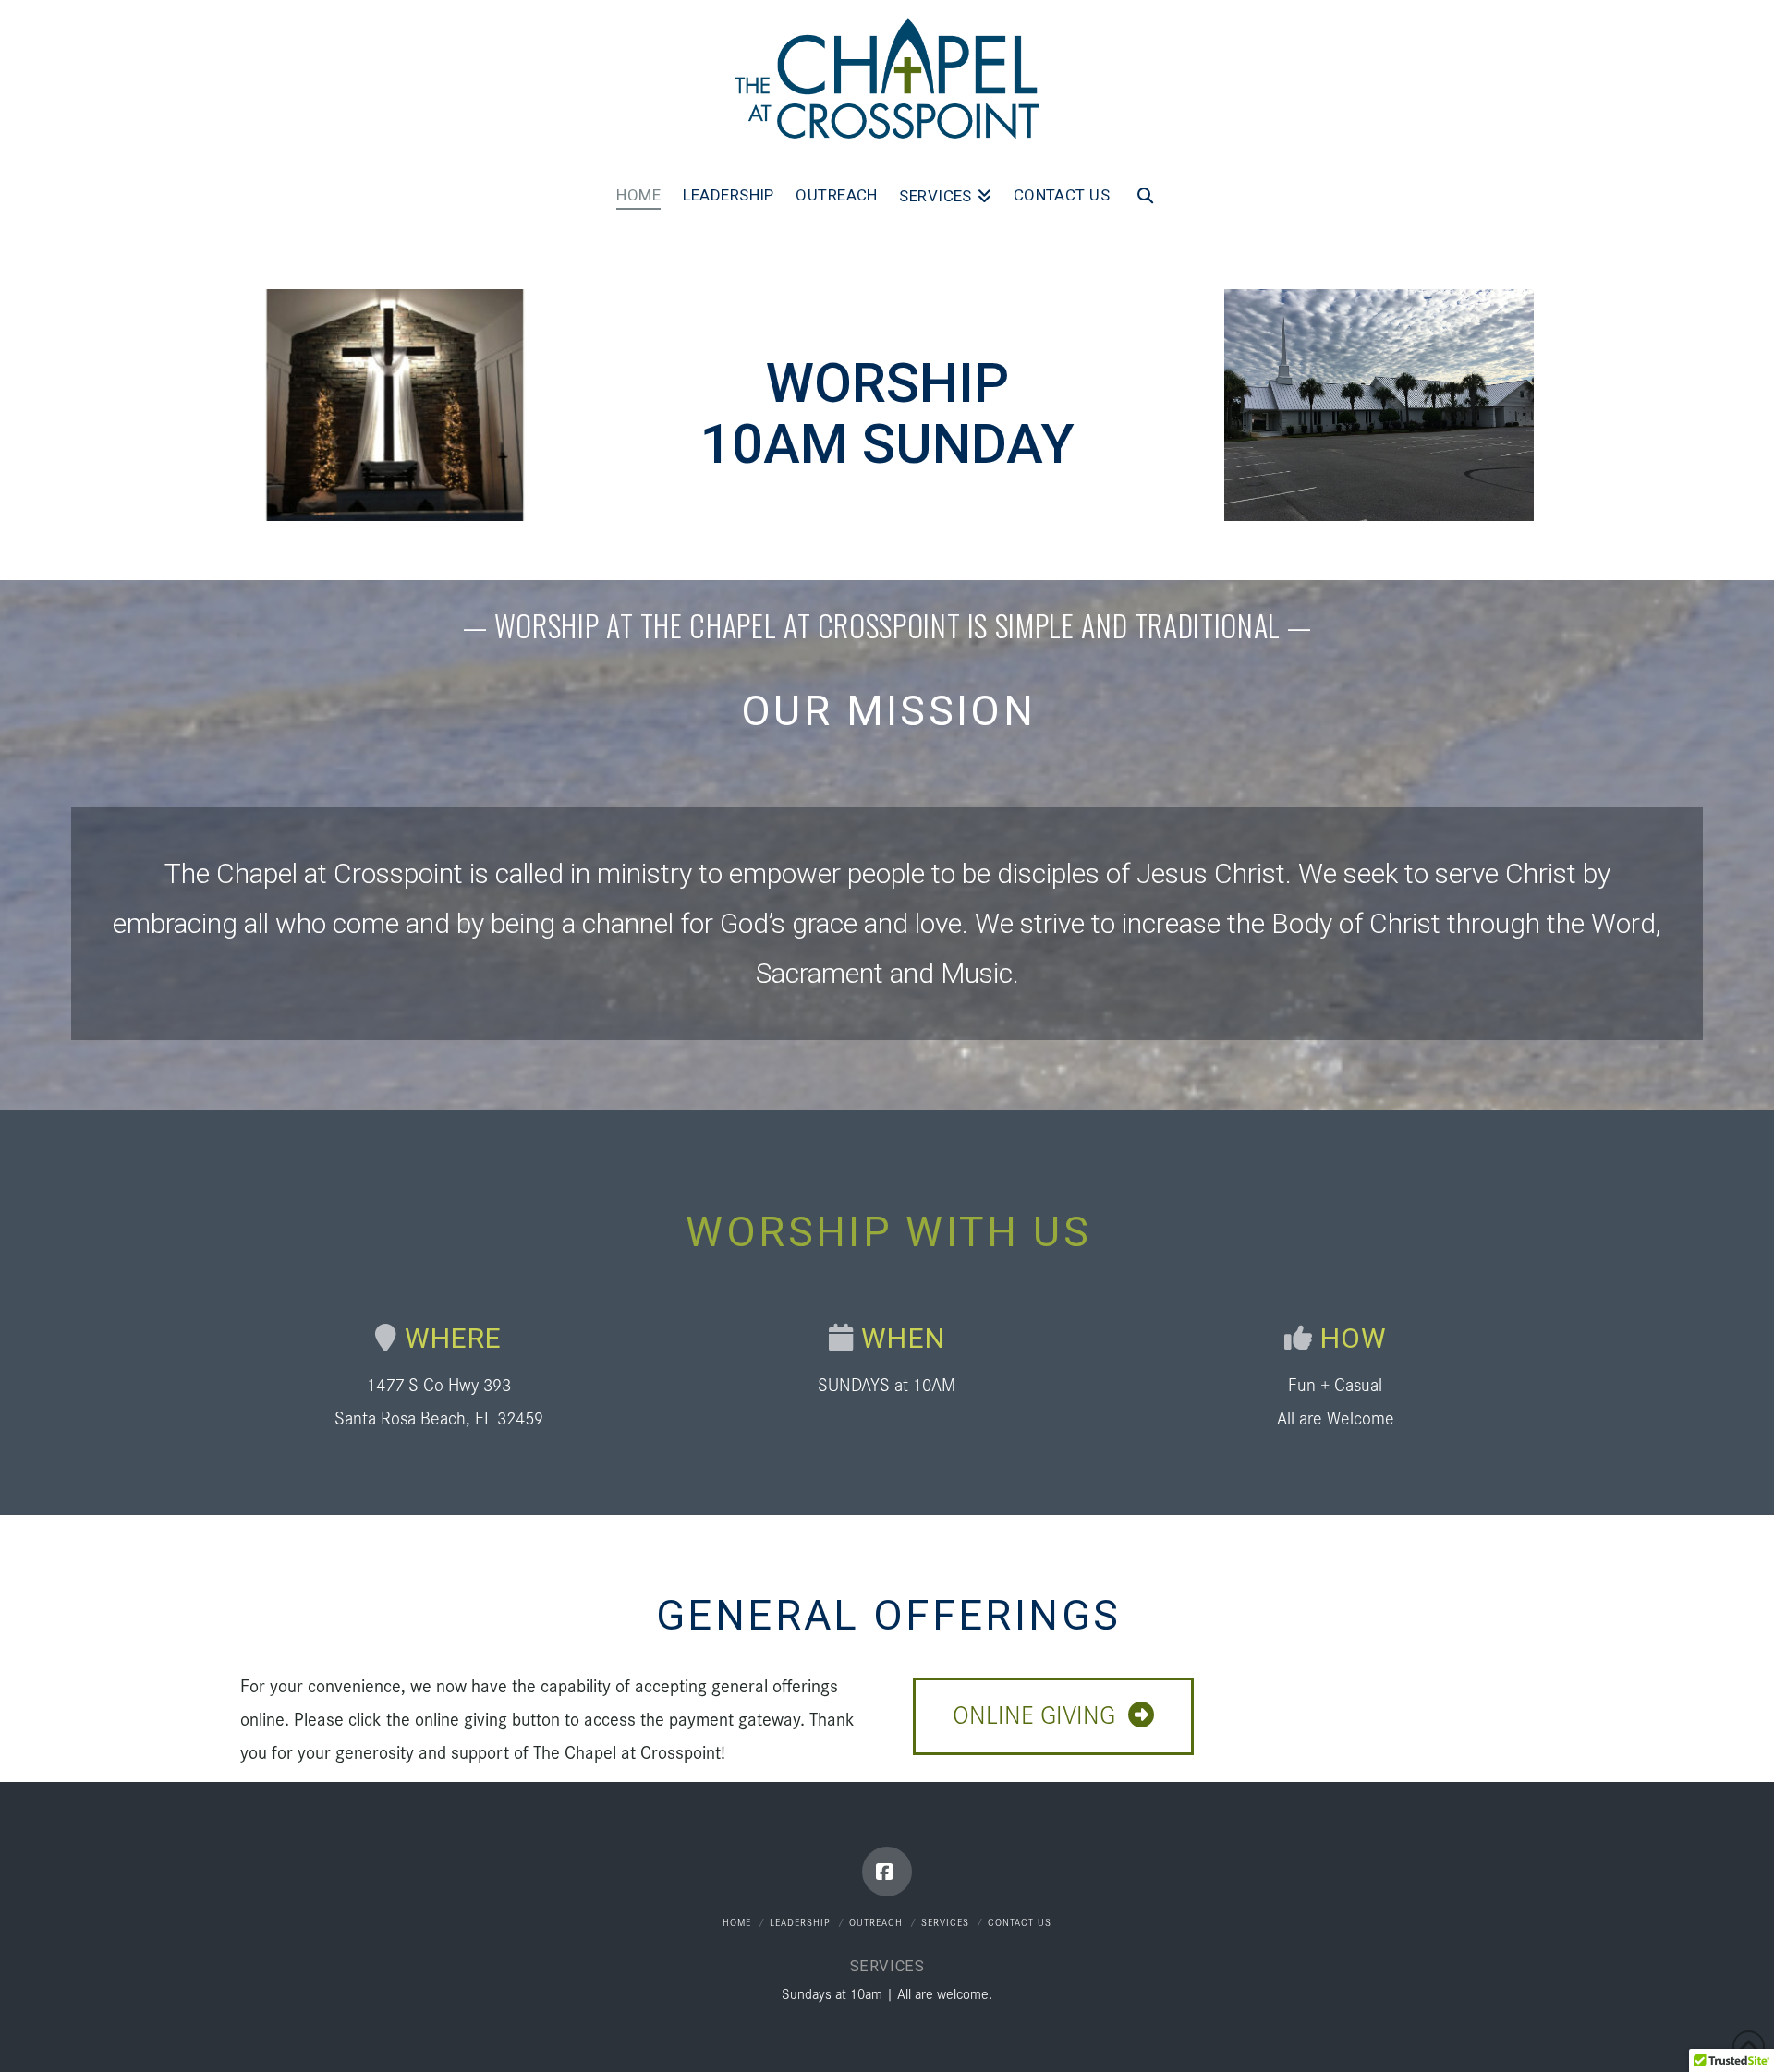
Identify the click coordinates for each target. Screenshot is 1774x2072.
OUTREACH (876, 1921)
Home (737, 1921)
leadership (800, 1921)
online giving (1034, 1713)
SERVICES (945, 1921)
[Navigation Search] (1145, 201)
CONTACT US (1020, 1921)
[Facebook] (887, 1872)
